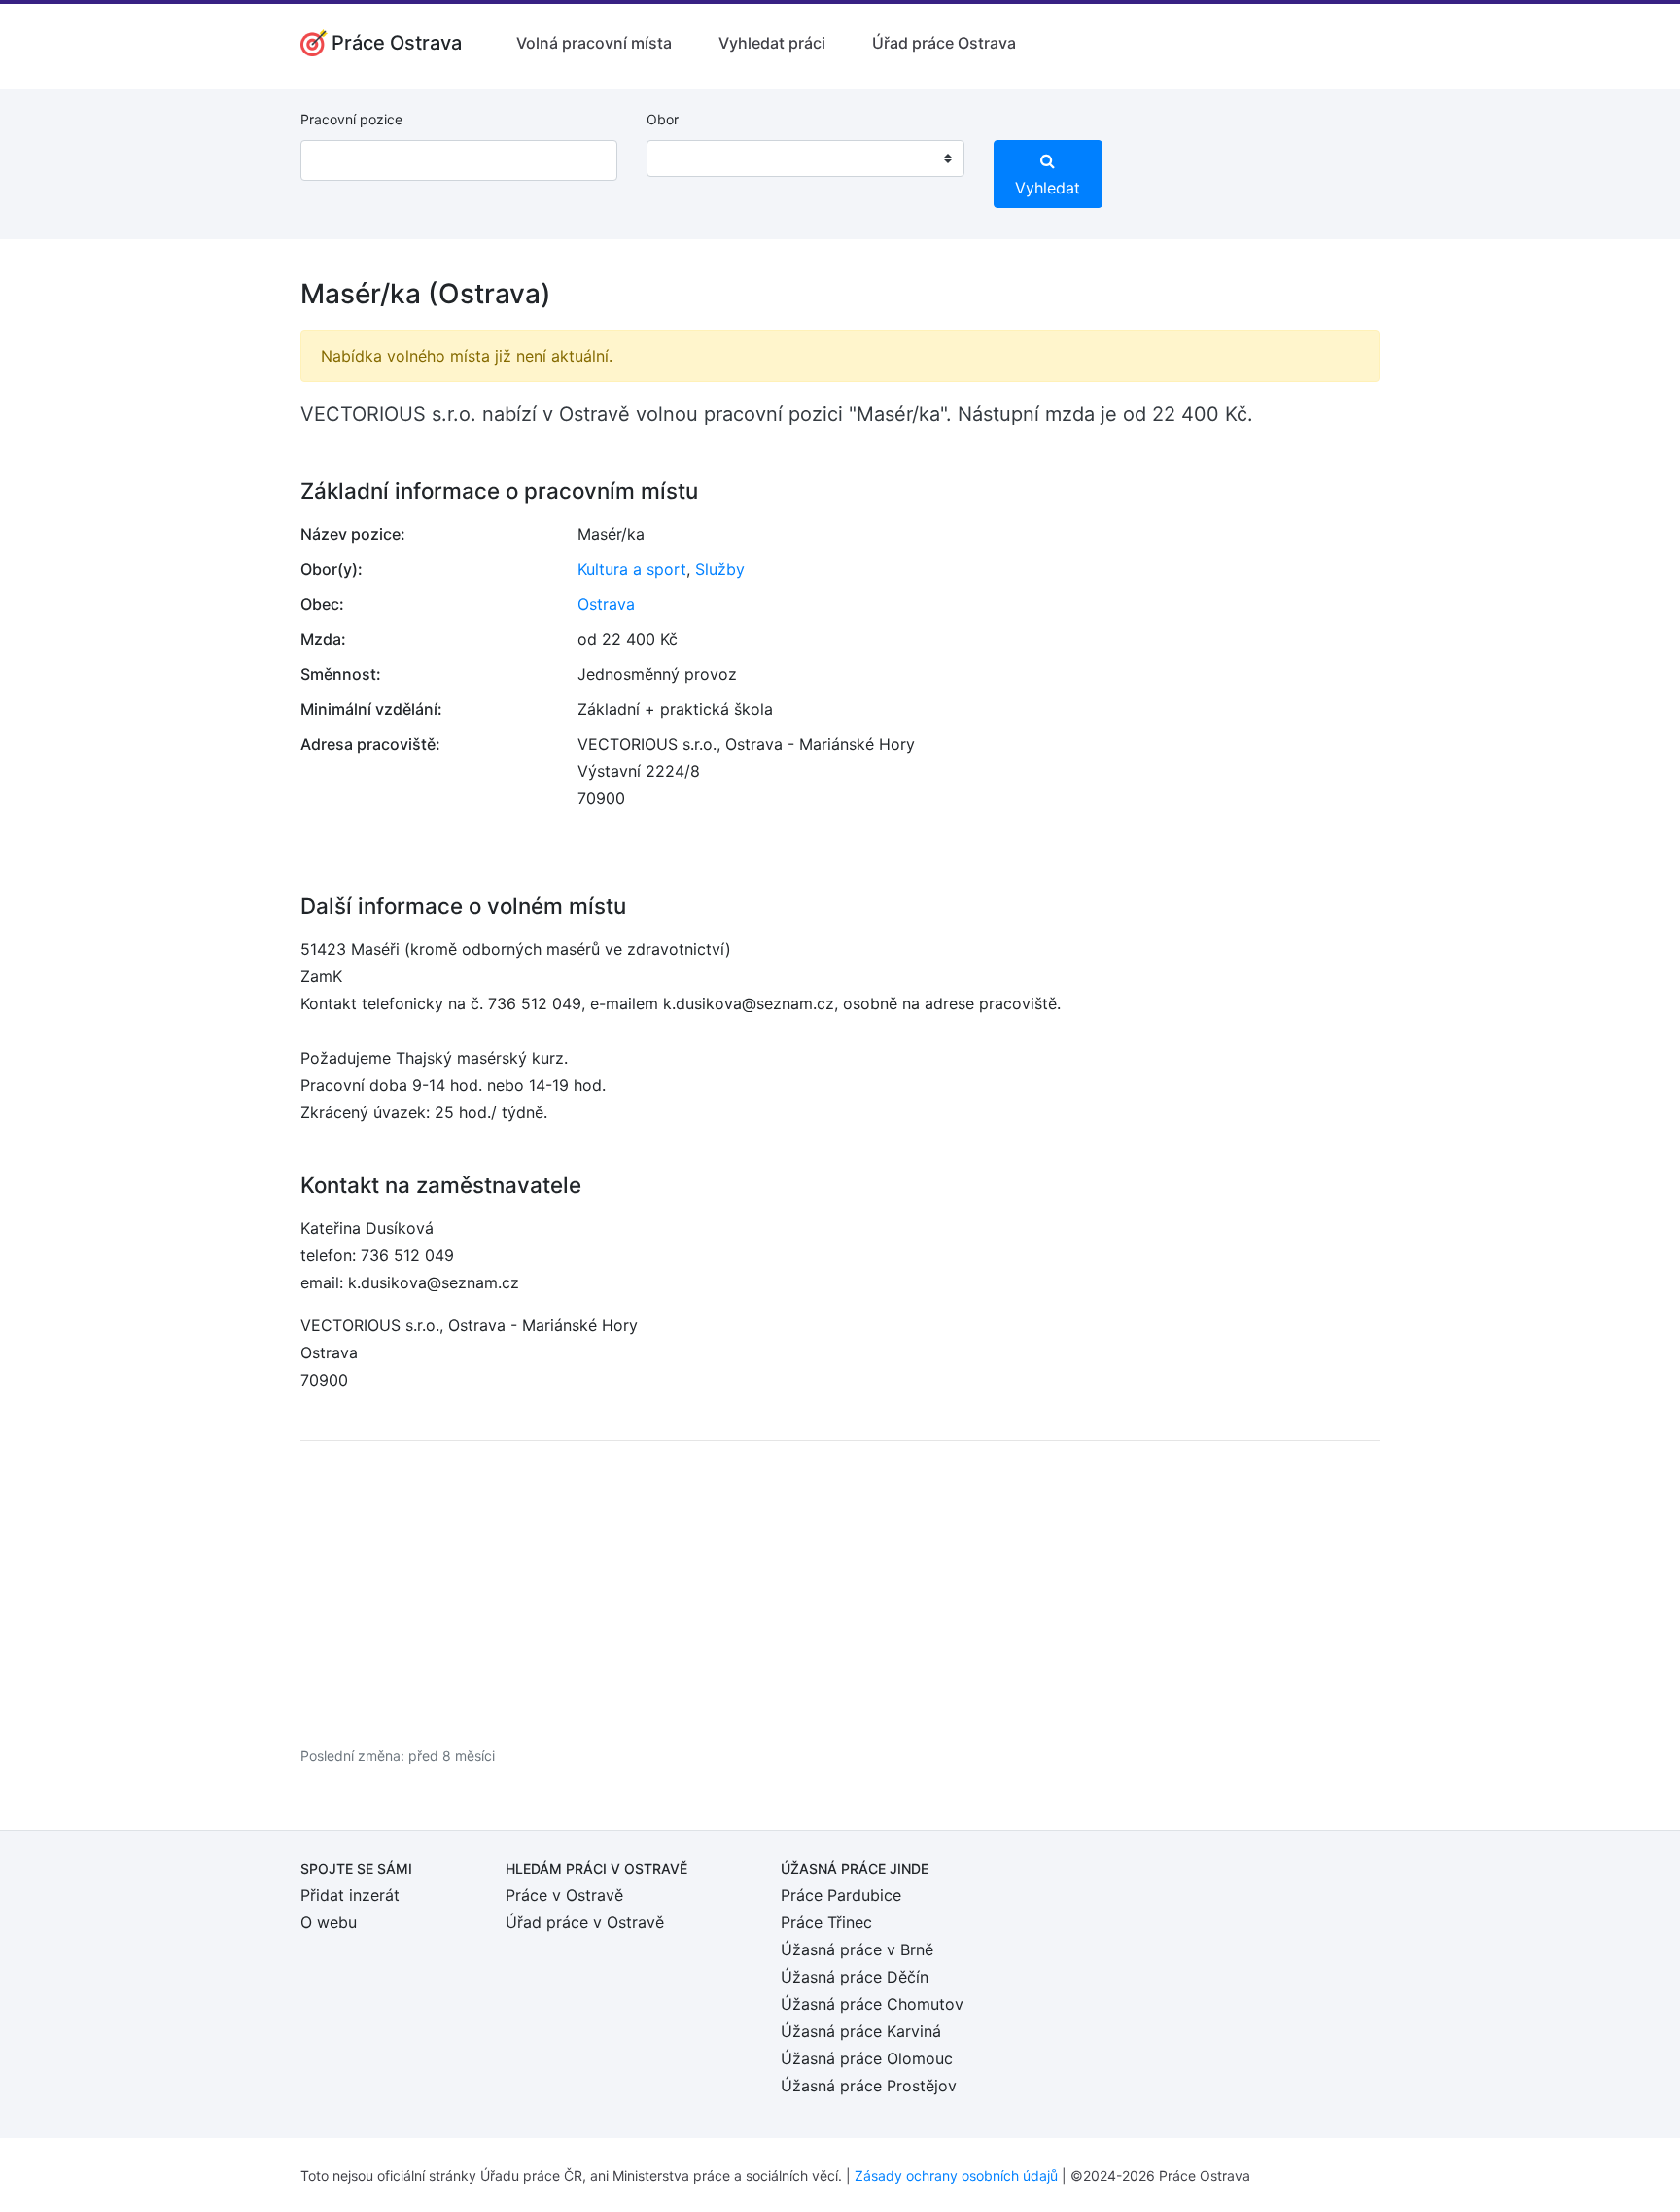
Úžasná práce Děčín (855, 1977)
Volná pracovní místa (594, 43)
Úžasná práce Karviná (861, 2031)
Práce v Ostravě (564, 1895)
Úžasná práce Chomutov (872, 2004)
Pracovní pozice (351, 119)
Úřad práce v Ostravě (585, 1922)
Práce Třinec (826, 1922)
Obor (663, 119)
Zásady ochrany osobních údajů (956, 2176)
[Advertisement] (840, 1593)
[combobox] (805, 158)
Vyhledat (1048, 188)
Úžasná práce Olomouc (867, 2058)
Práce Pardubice (841, 1895)
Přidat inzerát (350, 1895)
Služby (720, 569)
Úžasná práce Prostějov (869, 2086)
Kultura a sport (632, 569)
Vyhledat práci (772, 43)
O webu (329, 1922)
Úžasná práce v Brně (857, 1949)
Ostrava (606, 604)
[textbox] (686, 158)
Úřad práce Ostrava (944, 43)
